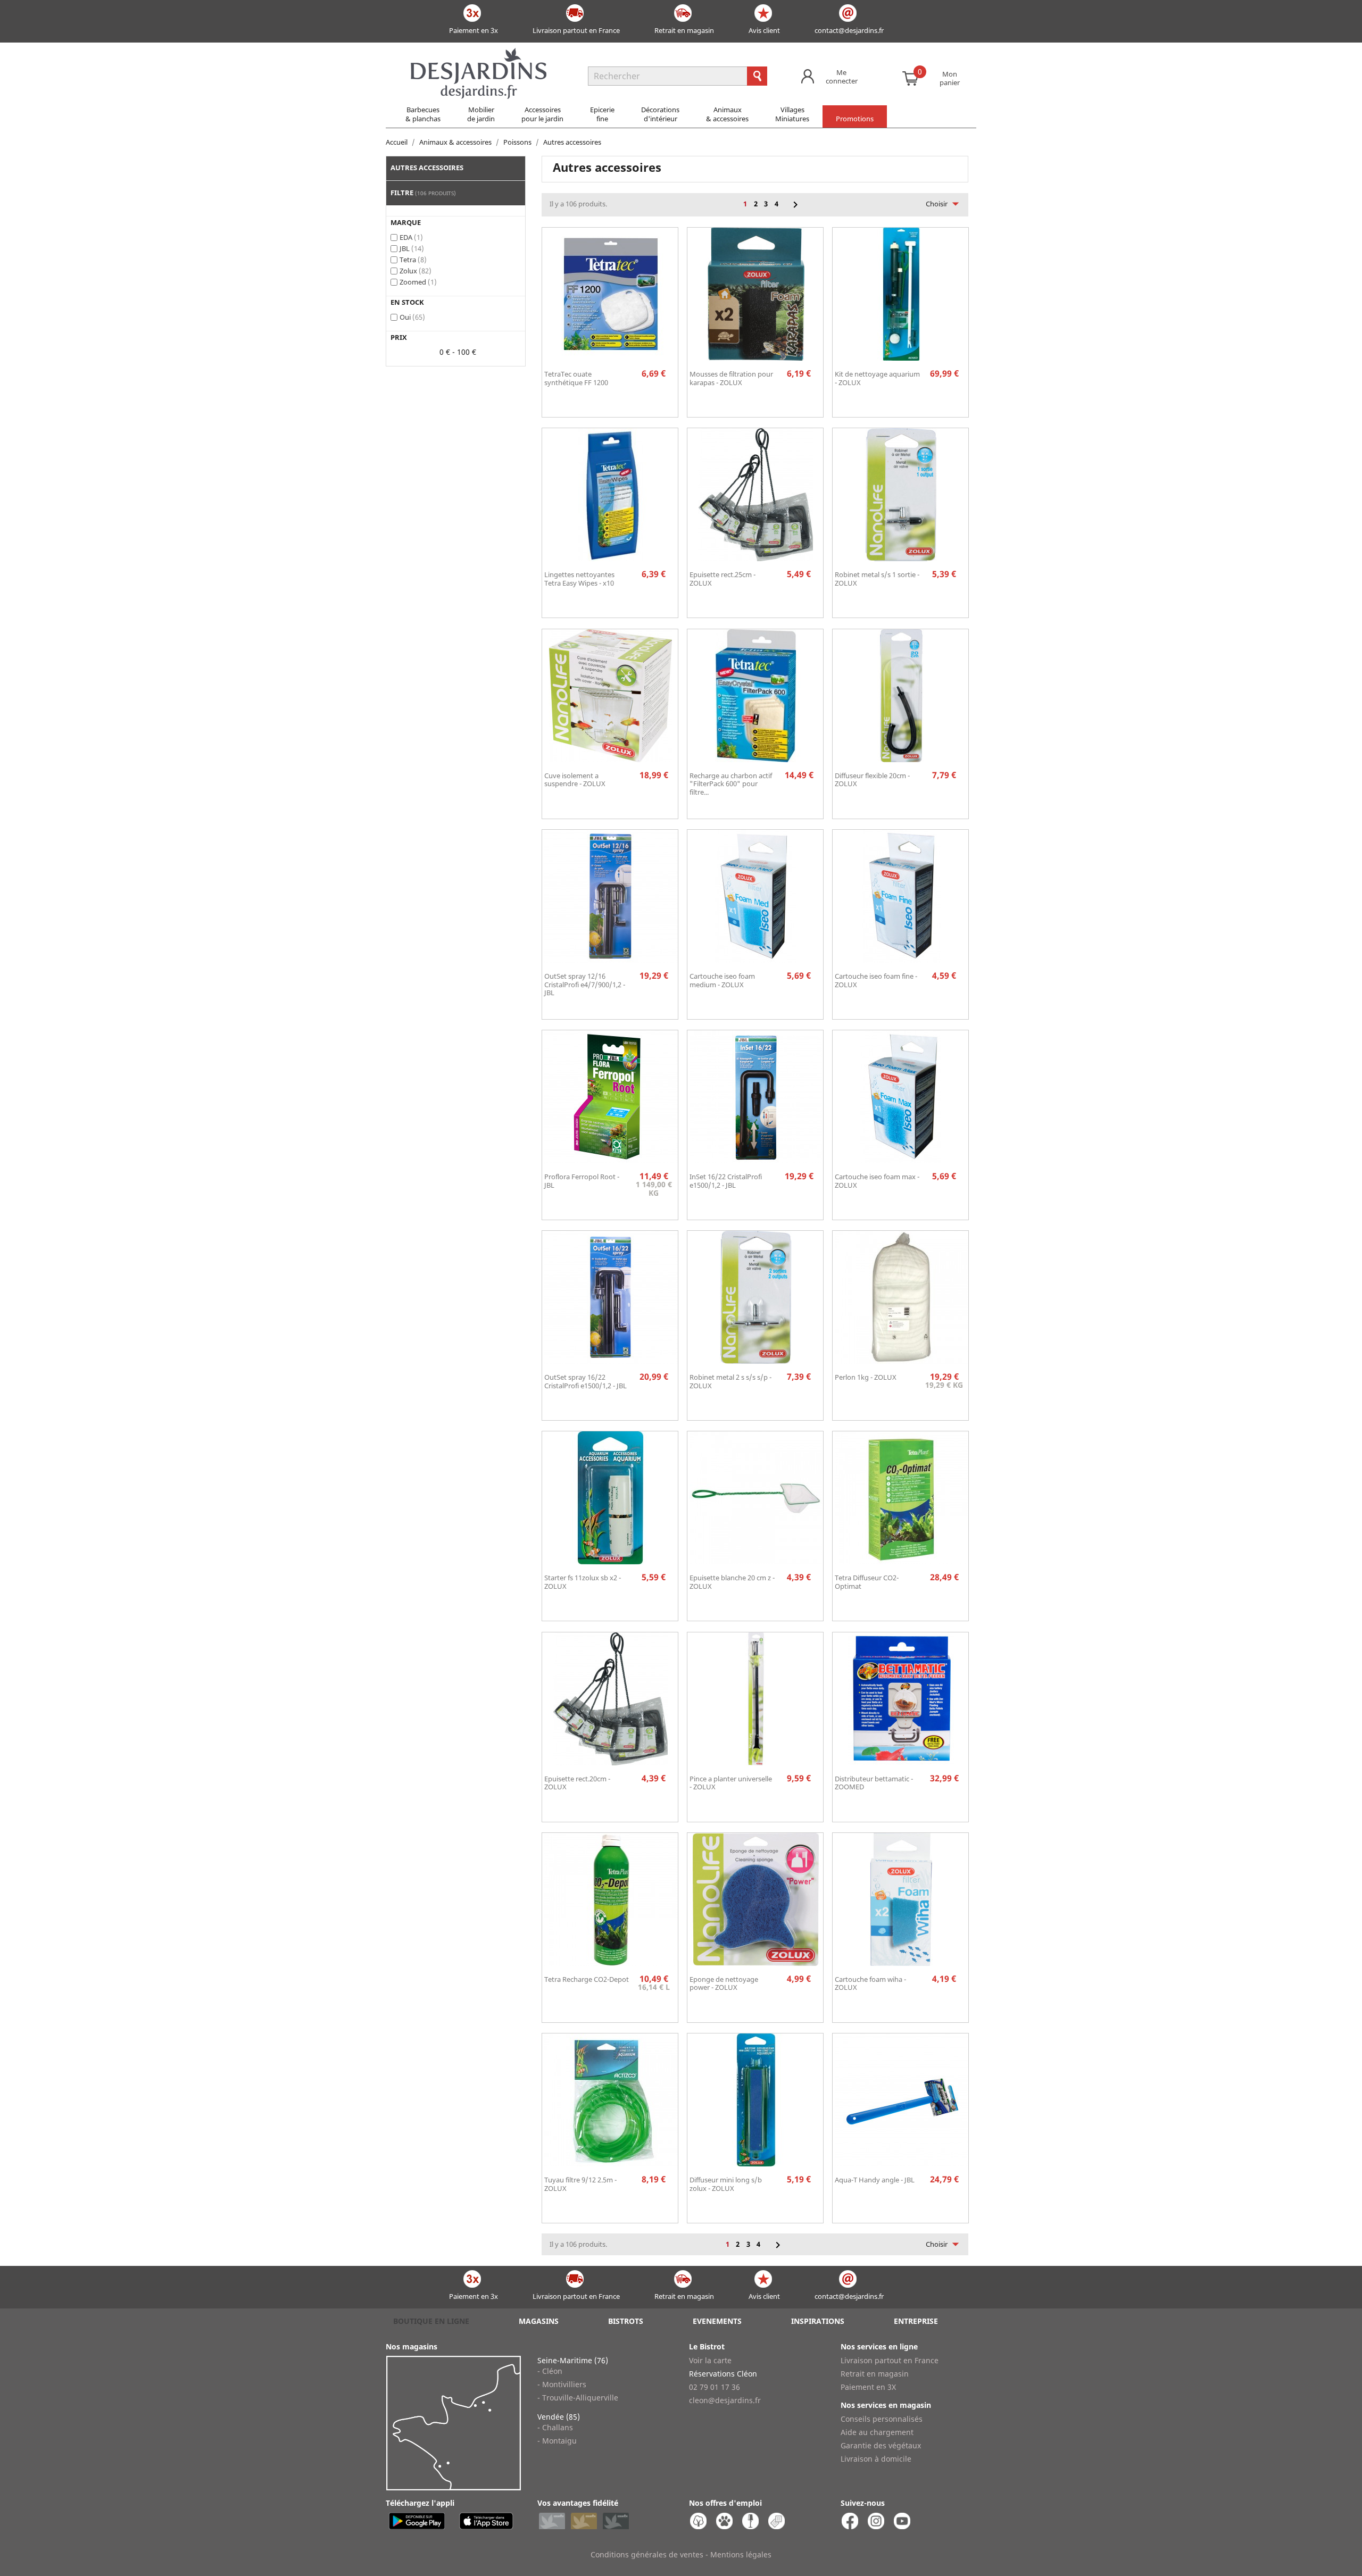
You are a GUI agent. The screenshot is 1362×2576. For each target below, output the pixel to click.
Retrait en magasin (684, 30)
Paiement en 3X (868, 2387)
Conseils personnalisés (882, 2419)
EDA (411, 237)
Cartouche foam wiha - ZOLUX (870, 1983)
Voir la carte (710, 2360)
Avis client (764, 30)
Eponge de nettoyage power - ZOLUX (724, 1983)
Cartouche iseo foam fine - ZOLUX (876, 980)
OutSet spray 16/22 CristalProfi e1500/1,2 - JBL (586, 1381)
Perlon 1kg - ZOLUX (866, 1377)
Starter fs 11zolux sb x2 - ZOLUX (583, 1582)
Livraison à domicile (876, 2459)
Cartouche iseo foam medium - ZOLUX (722, 980)
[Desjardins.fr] (479, 53)
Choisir (945, 204)
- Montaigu (557, 2441)
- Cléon (550, 2371)
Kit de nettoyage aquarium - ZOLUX (877, 378)
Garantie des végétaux (881, 2445)
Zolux (416, 271)
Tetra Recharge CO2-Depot (587, 1979)
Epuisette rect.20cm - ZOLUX (577, 1783)
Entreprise (916, 2321)
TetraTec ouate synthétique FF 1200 (576, 378)
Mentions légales (741, 2554)
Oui (412, 317)
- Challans (555, 2427)
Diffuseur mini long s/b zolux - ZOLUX (726, 2184)
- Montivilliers (562, 2384)
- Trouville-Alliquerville (578, 2398)
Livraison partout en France (576, 30)
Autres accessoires (427, 168)
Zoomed (418, 282)
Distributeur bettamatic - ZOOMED (874, 1783)
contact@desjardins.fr (849, 30)
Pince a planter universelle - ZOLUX (731, 1783)
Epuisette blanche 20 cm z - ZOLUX (732, 1582)
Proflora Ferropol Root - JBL (582, 1181)
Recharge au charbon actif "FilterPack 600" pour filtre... (731, 784)
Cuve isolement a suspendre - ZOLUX (575, 780)
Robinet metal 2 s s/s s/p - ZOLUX (730, 1381)
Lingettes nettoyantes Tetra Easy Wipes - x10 (579, 579)
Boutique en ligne (431, 2321)
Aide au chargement (877, 2432)
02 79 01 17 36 (715, 2387)
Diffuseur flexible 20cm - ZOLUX (872, 780)
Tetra (413, 260)
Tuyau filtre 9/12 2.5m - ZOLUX (580, 2184)
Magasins (539, 2321)
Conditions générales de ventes (647, 2554)
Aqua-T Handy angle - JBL (875, 2180)
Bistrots (626, 2321)
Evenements (717, 2321)
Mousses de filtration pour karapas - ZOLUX (731, 378)
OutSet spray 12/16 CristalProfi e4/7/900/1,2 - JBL (585, 985)
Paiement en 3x (474, 30)
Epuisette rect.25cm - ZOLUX (722, 579)
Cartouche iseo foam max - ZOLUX (877, 1181)
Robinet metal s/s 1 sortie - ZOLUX (877, 579)
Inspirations (818, 2321)
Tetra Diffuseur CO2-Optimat (867, 1582)
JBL (412, 248)
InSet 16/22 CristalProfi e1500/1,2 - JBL (726, 1181)
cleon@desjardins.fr (725, 2400)
